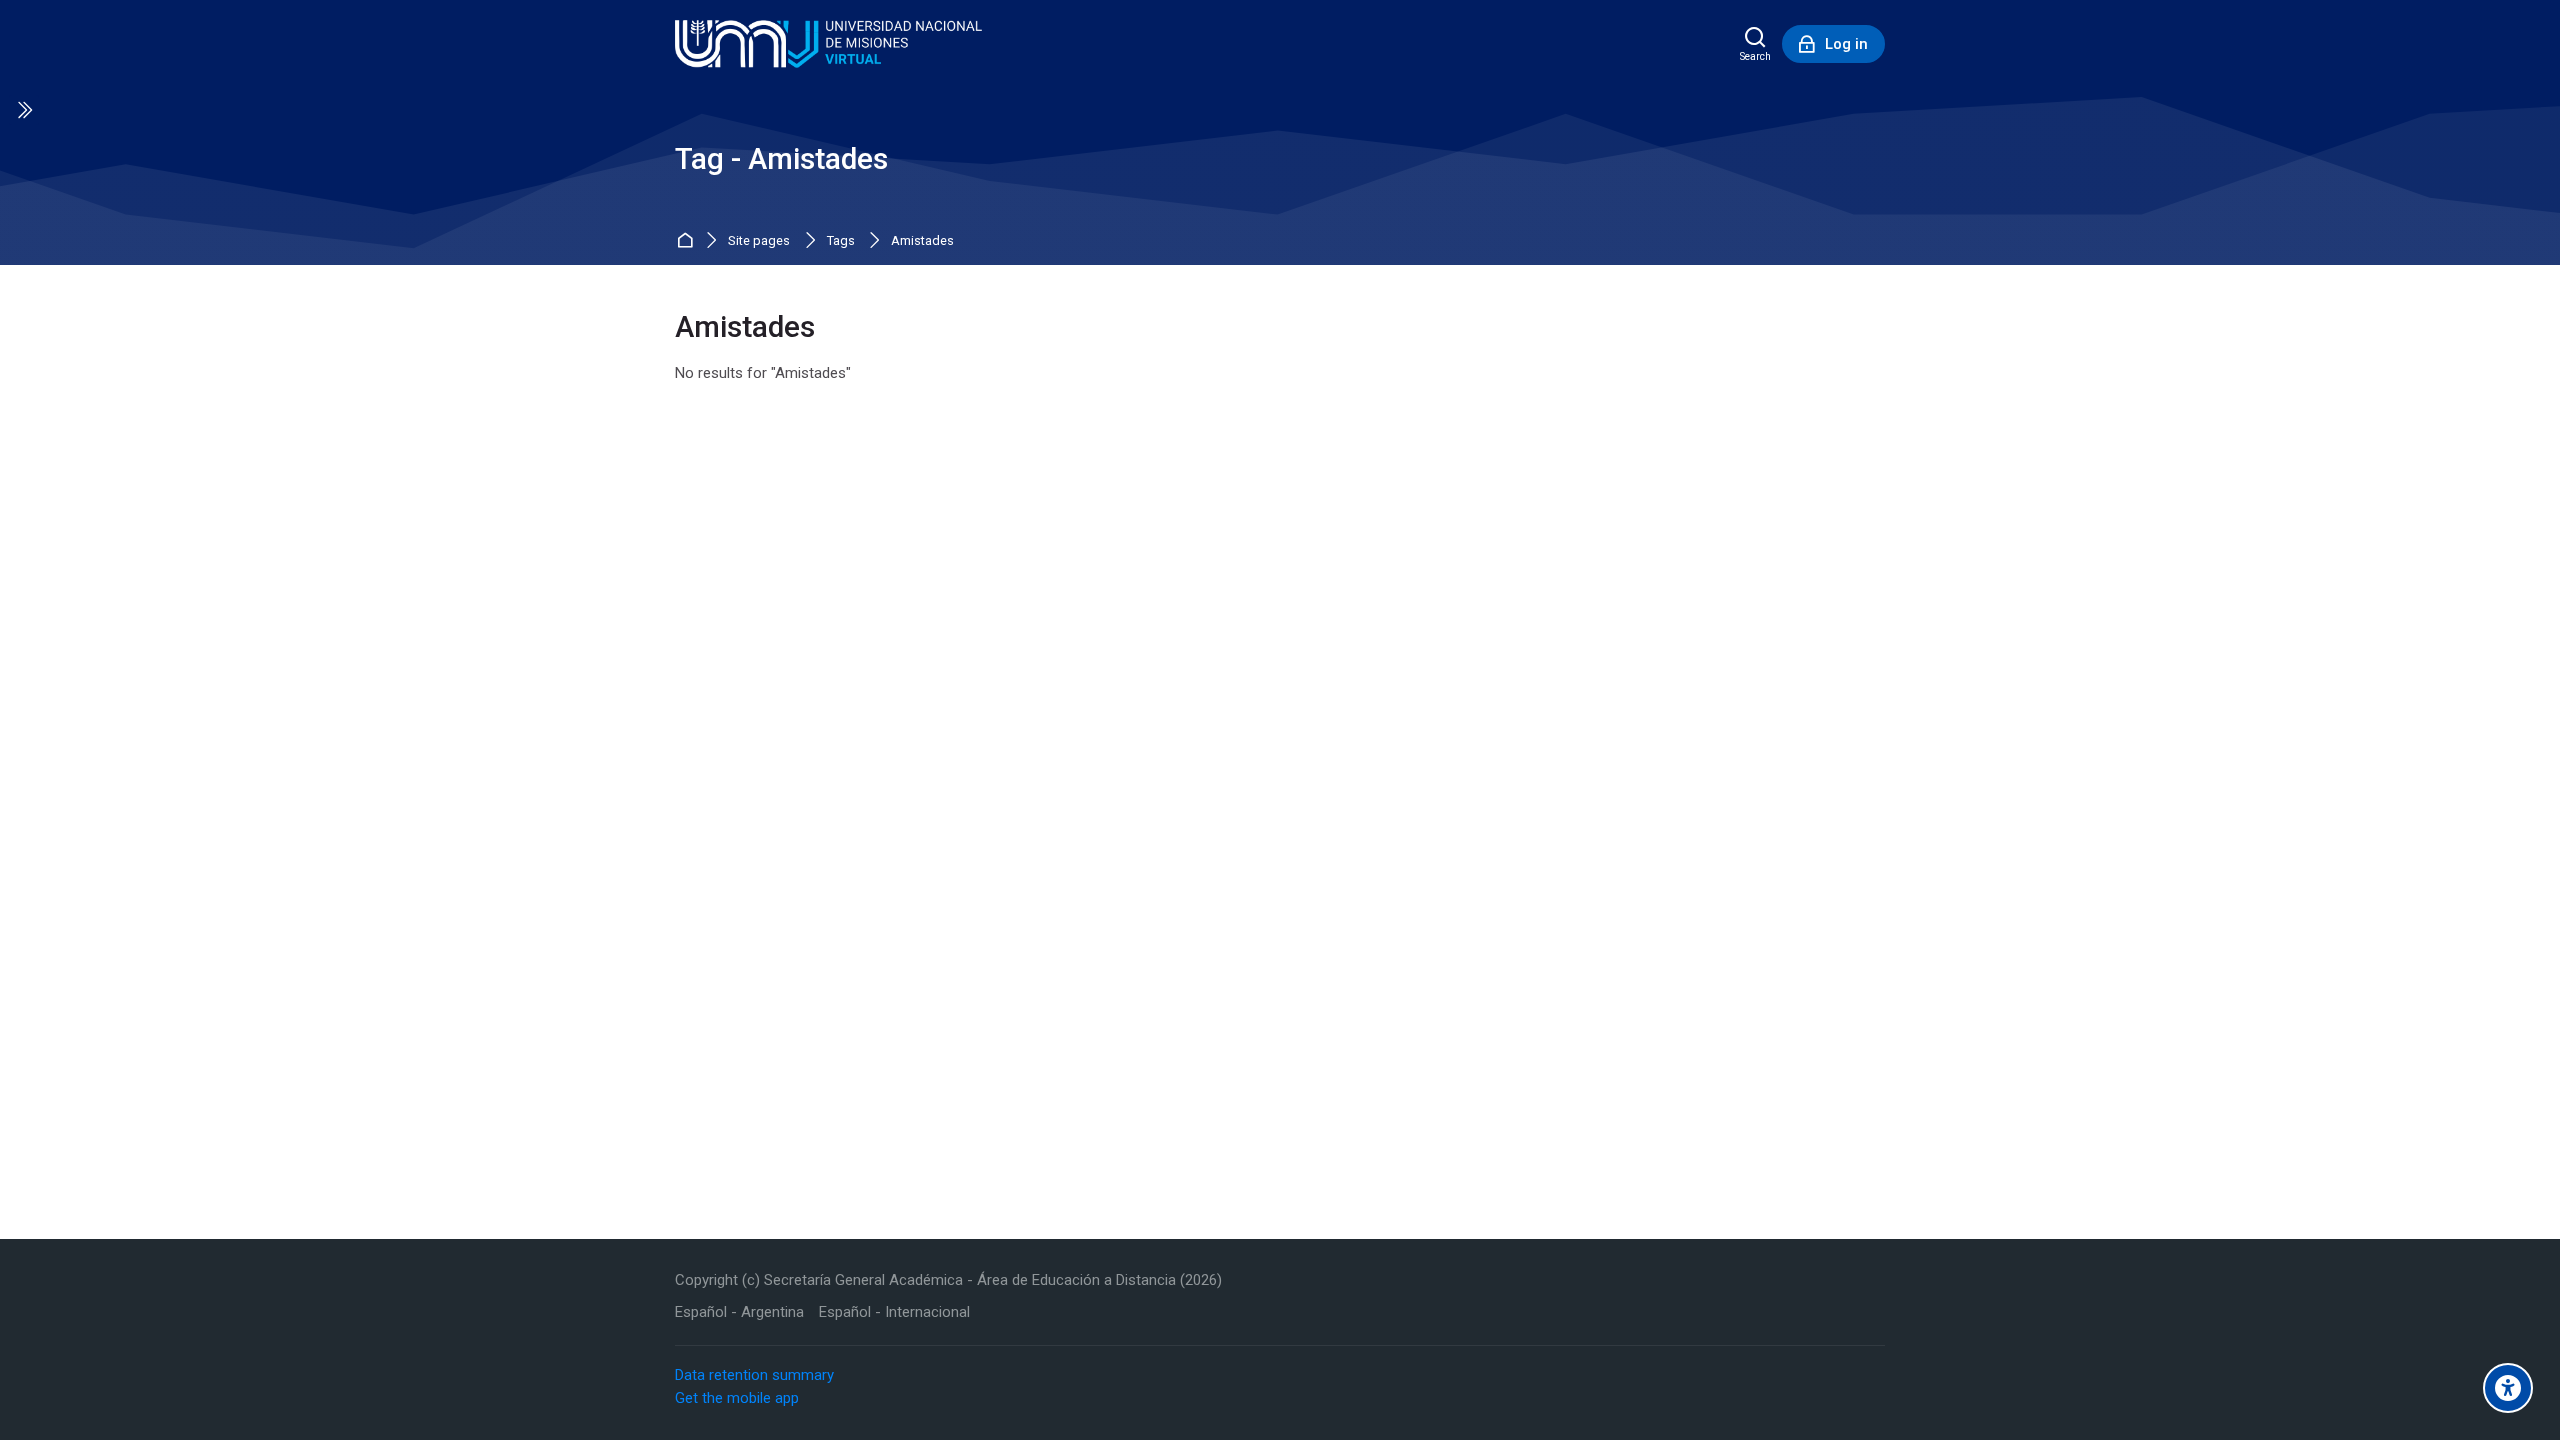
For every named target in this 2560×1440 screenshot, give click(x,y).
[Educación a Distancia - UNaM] (828, 44)
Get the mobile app (737, 1398)
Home (687, 241)
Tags (841, 241)
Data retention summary (754, 1375)
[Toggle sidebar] (24, 110)
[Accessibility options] (2508, 1388)
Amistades (922, 241)
